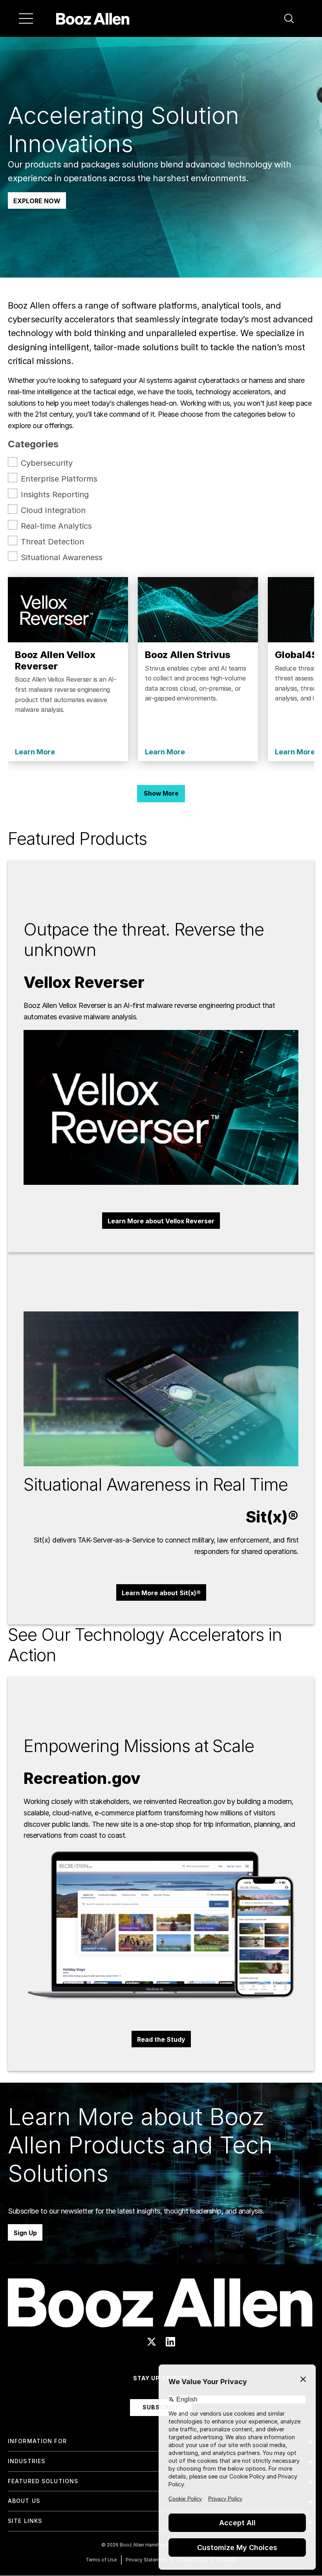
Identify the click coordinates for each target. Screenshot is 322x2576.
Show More (161, 793)
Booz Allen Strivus (188, 655)
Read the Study (161, 2039)
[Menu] (26, 18)
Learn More (35, 752)
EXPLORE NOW (37, 201)
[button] (289, 18)
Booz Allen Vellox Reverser (55, 660)
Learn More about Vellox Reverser (161, 1221)
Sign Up (25, 2233)
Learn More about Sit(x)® (161, 1593)
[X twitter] (152, 2342)
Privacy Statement (146, 2560)
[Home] (93, 18)
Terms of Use (101, 2560)
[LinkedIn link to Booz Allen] (170, 2342)
